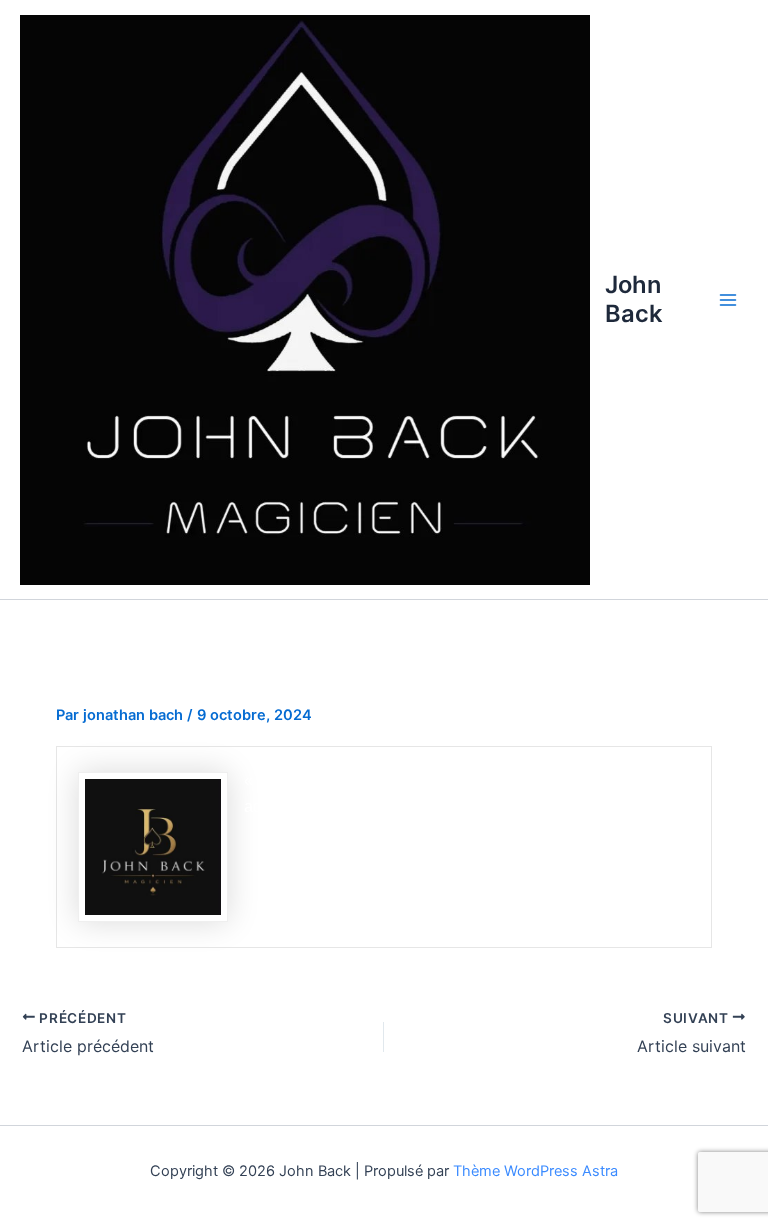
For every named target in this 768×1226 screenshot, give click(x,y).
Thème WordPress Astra (535, 1171)
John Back (633, 298)
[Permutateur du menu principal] (728, 300)
